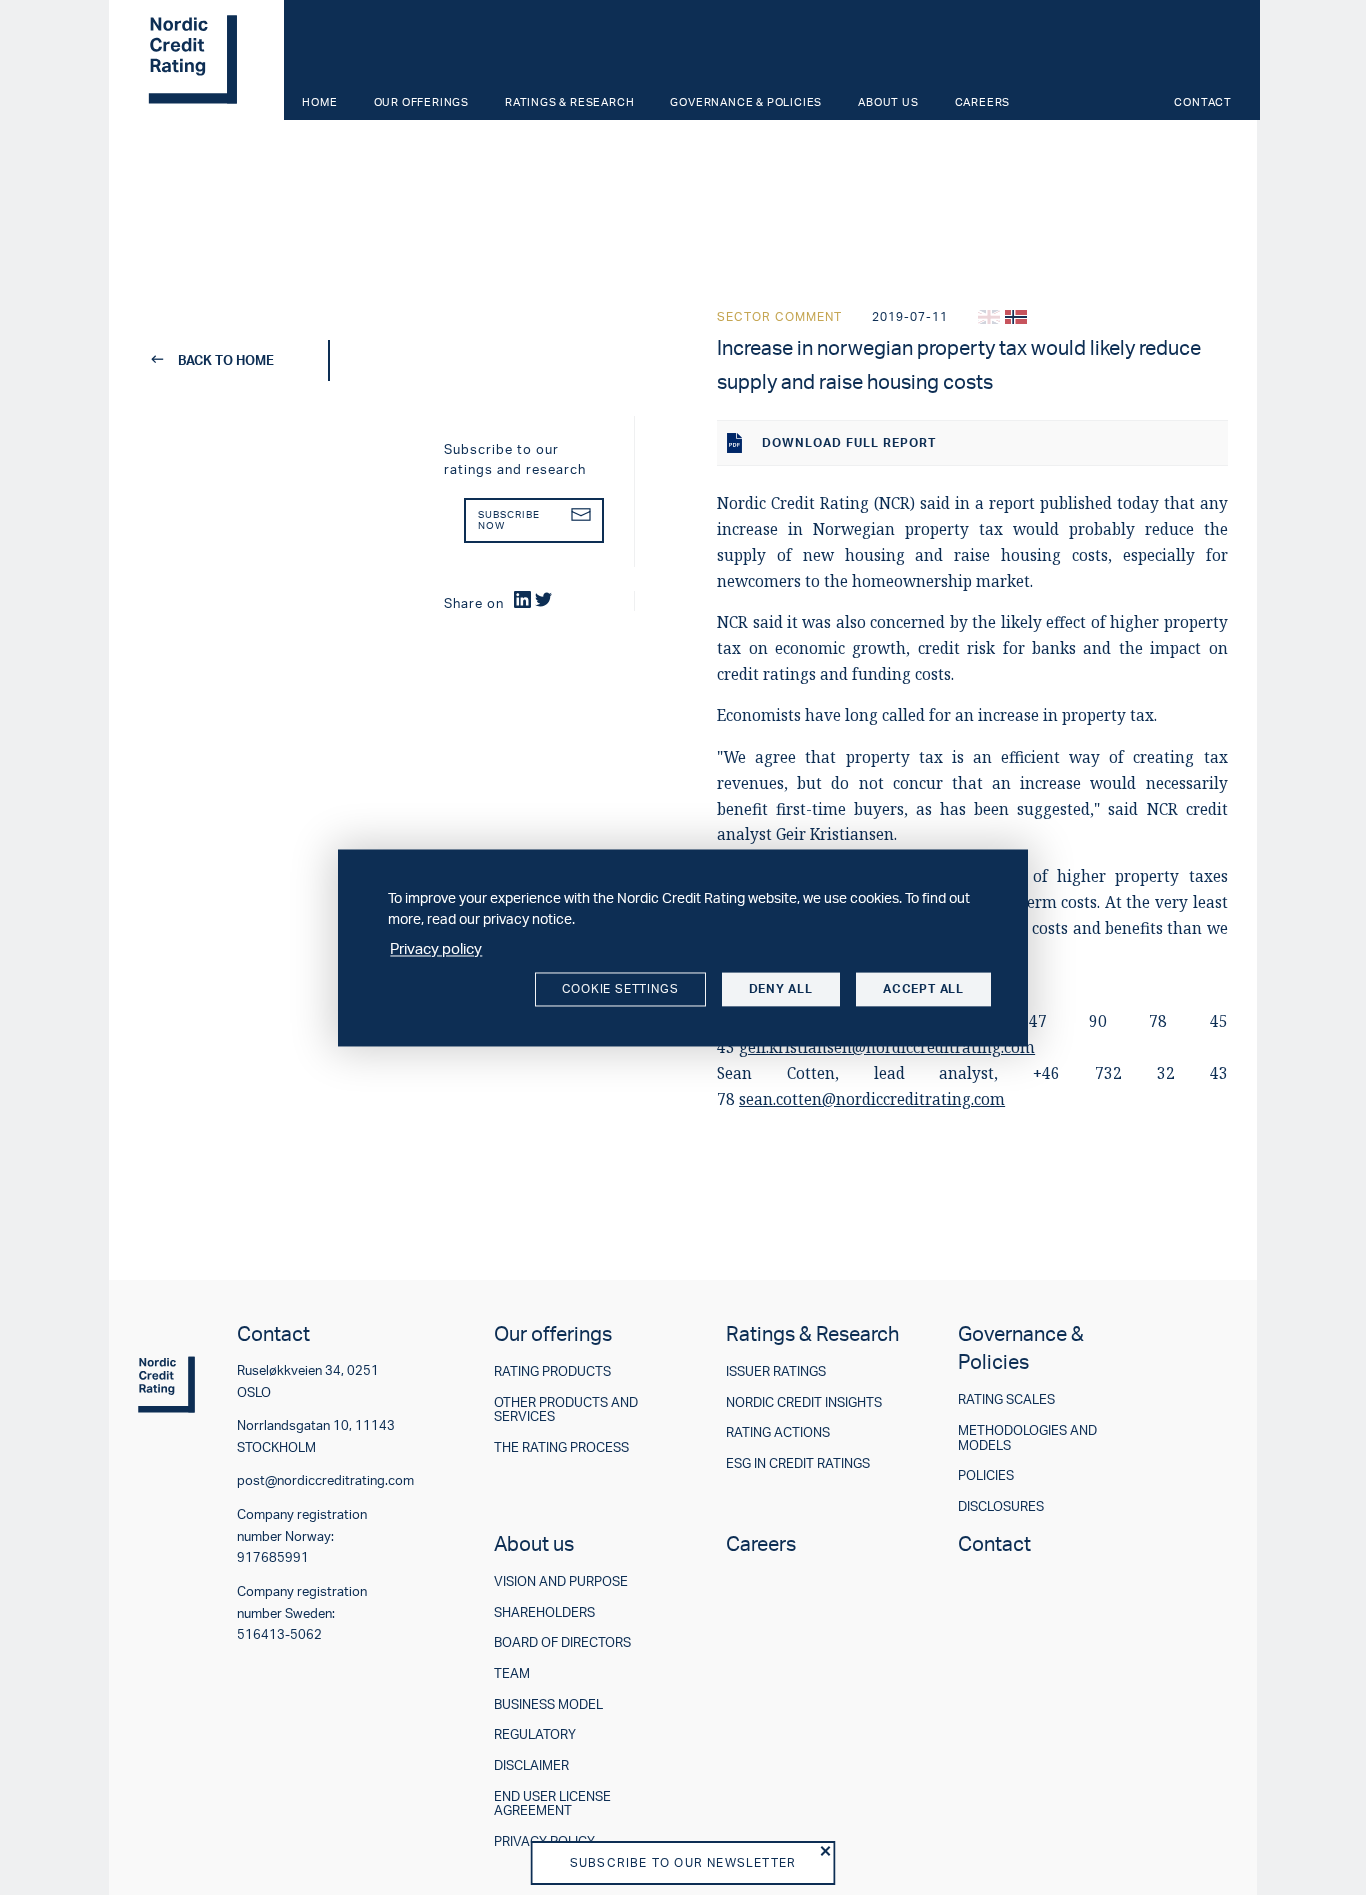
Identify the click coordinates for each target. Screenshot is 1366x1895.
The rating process (561, 1447)
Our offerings (421, 102)
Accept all (923, 989)
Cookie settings (620, 989)
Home (319, 102)
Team (512, 1673)
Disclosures (1001, 1506)
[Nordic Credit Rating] (194, 60)
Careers (983, 102)
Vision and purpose (561, 1581)
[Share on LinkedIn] (522, 599)
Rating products (552, 1371)
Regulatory (535, 1734)
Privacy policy (436, 948)
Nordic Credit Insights (804, 1402)
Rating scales (1006, 1399)
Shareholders (544, 1612)
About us (888, 102)
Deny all (781, 989)
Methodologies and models (1027, 1437)
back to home (226, 360)
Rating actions (778, 1432)
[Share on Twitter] (543, 599)
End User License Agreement (552, 1803)
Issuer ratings (776, 1371)
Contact (1203, 102)
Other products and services (566, 1409)
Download (849, 442)
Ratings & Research (569, 102)
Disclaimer (531, 1765)
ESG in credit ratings (798, 1463)
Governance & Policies (746, 102)
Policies (986, 1475)
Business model (548, 1704)
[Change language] (989, 317)
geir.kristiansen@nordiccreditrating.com (887, 1047)
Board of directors (562, 1642)
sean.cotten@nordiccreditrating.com (872, 1099)
